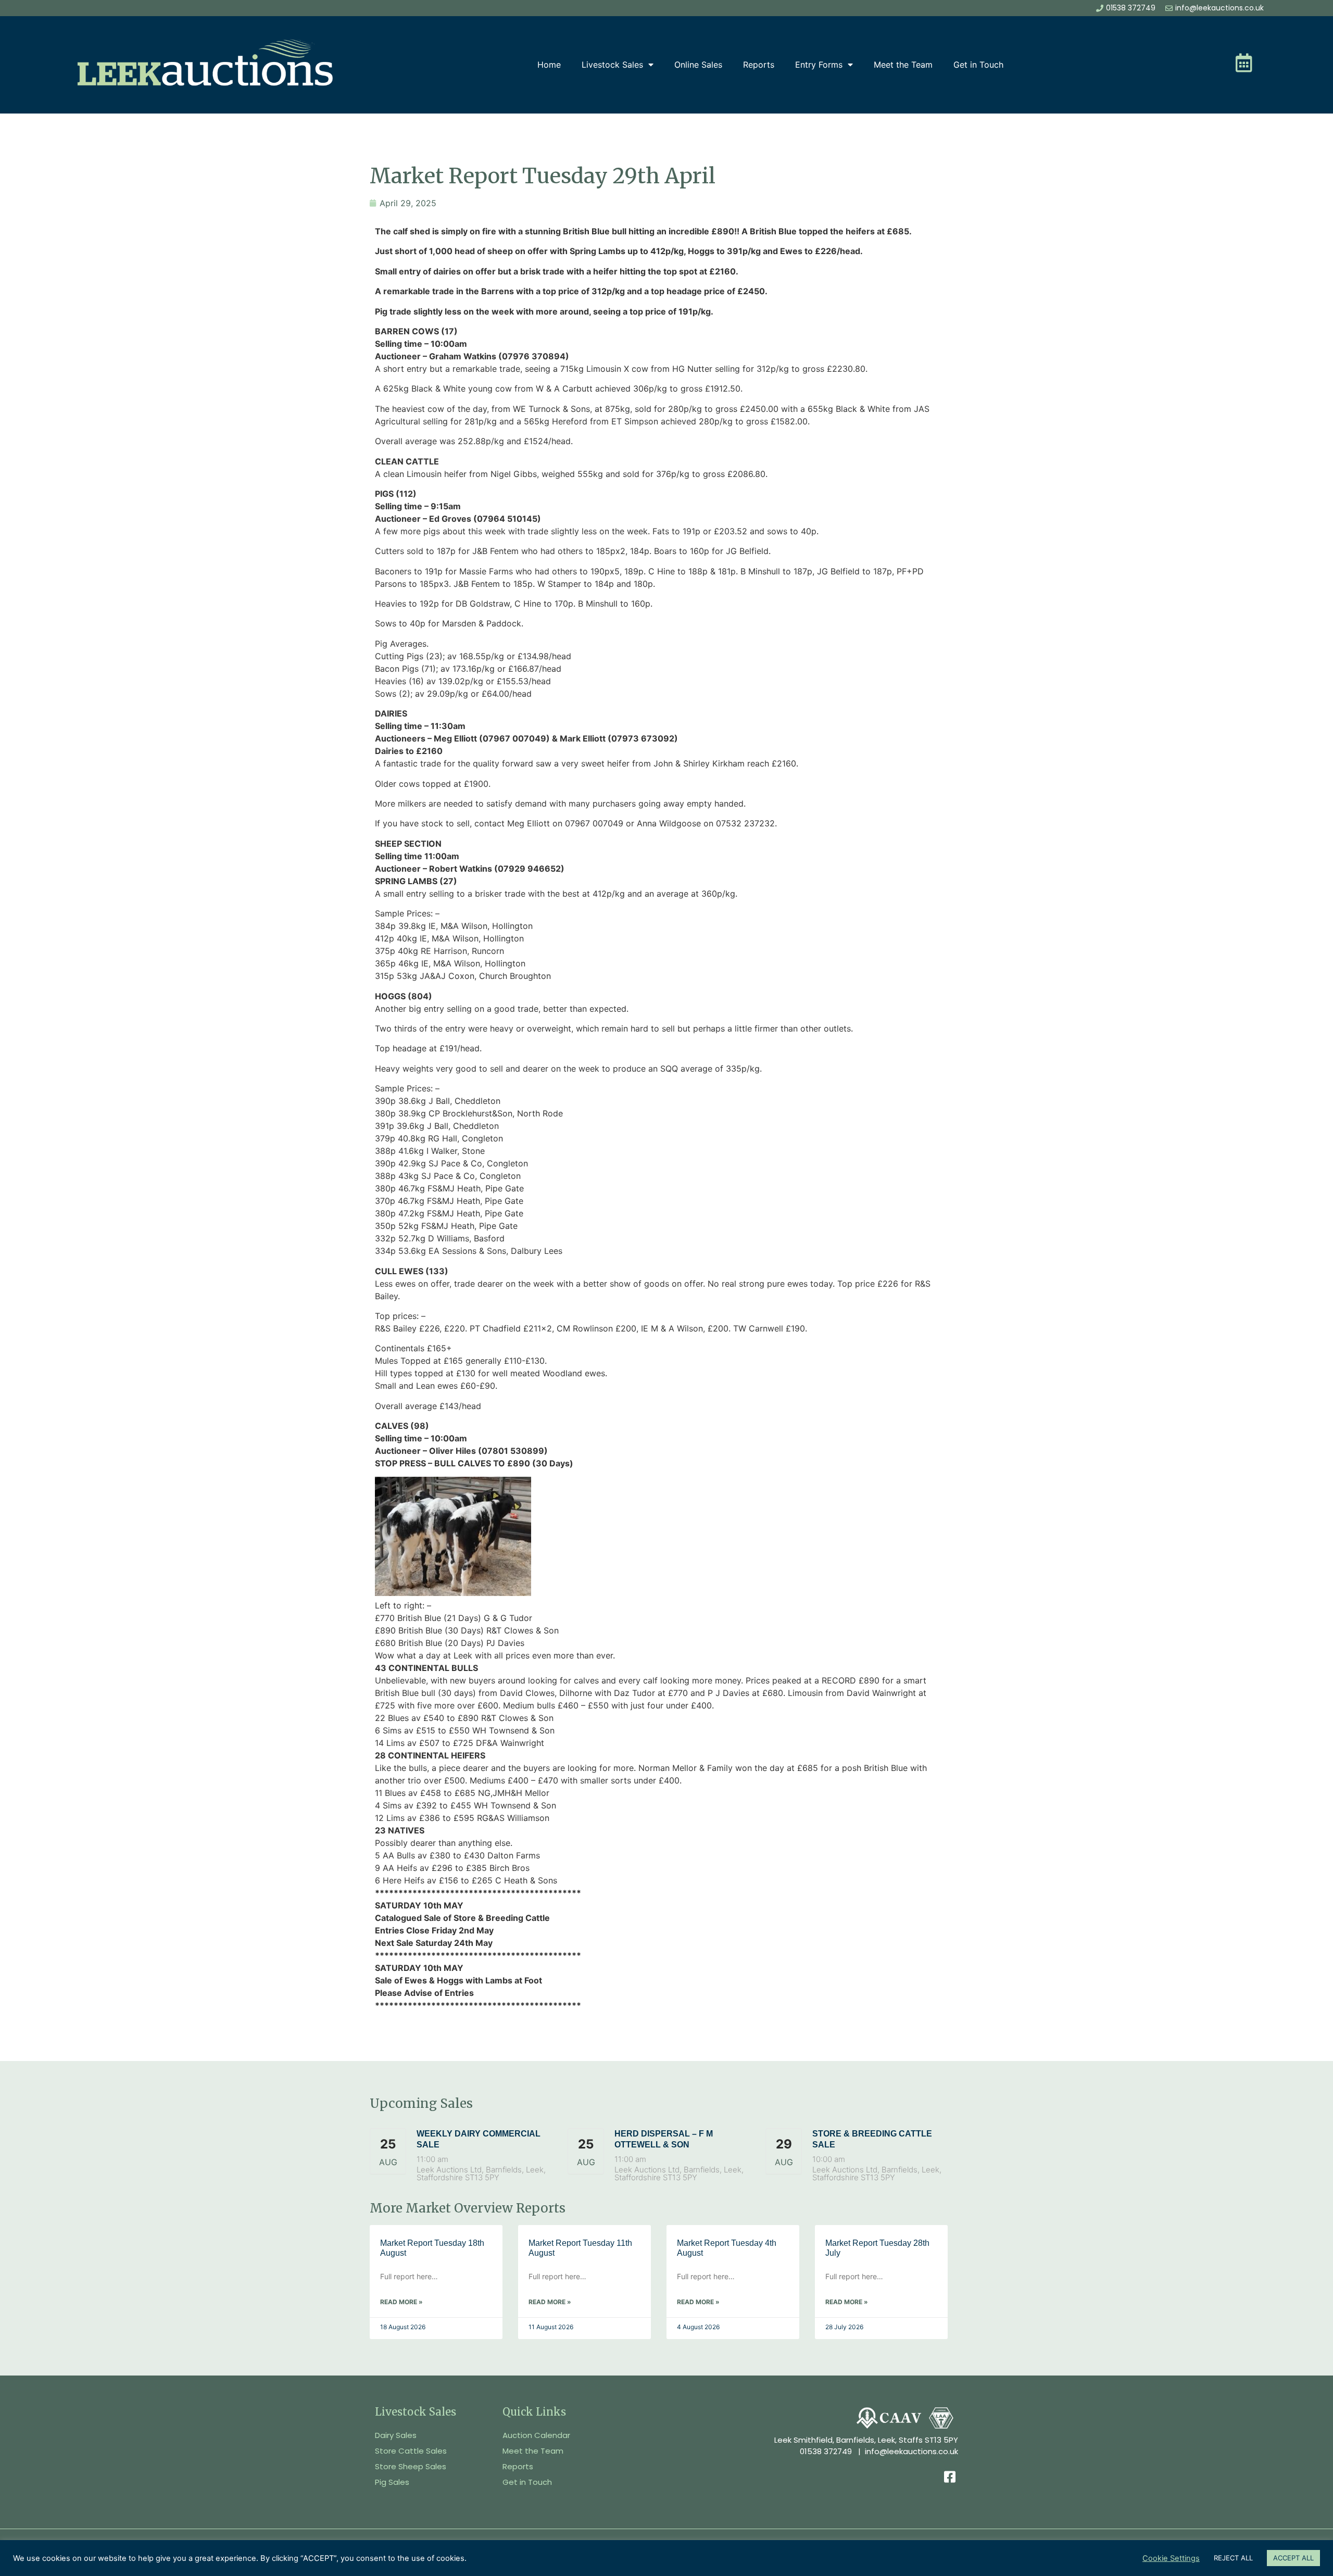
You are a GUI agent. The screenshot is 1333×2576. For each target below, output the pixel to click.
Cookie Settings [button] (1171, 2558)
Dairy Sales (396, 2435)
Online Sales (698, 65)
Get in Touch (978, 65)
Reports (759, 65)
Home (549, 65)
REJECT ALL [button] (1233, 2558)
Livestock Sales (612, 65)
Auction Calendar (536, 2435)
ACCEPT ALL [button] (1293, 2558)
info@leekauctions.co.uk (911, 2451)
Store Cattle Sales (411, 2451)
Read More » (401, 2302)
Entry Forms (819, 65)
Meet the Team (903, 65)
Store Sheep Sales (411, 2466)
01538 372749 (826, 2451)
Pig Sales (392, 2482)
